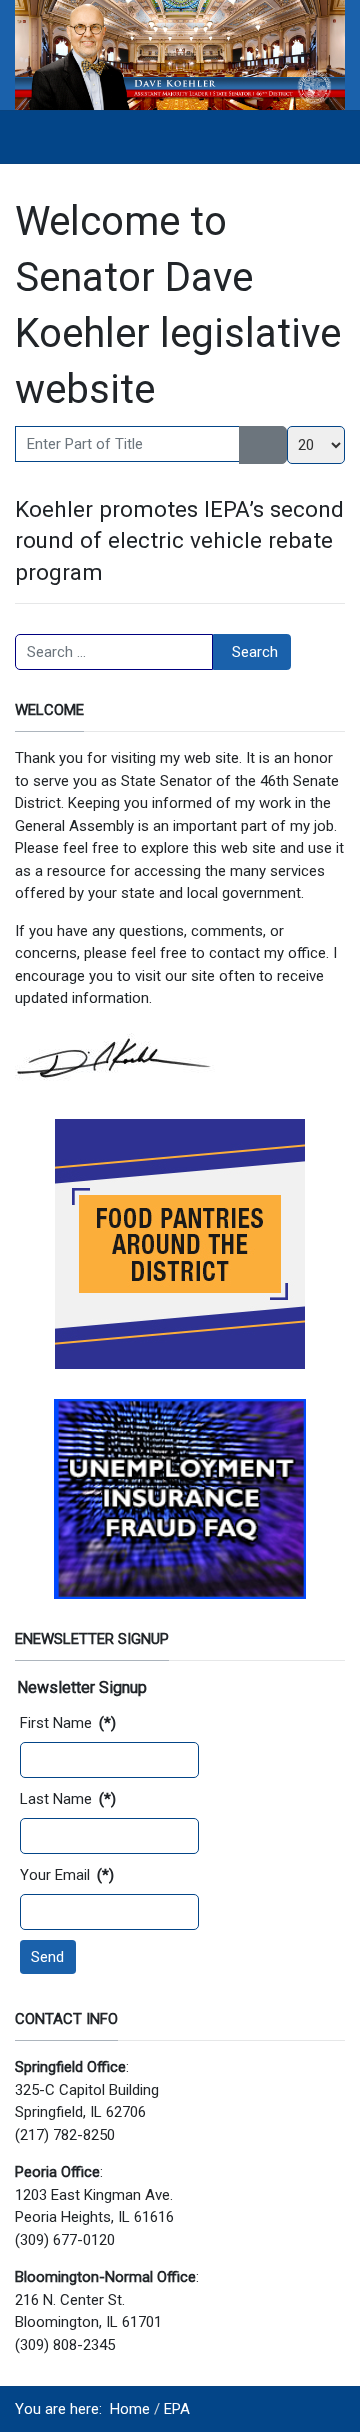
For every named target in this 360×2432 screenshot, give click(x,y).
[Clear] (275, 445)
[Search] (251, 445)
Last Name (68, 1799)
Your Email (67, 1875)
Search (255, 652)
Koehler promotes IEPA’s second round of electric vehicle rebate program (179, 540)
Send (47, 1957)
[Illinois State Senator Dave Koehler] (180, 54)
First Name (68, 1723)
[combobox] (114, 652)
